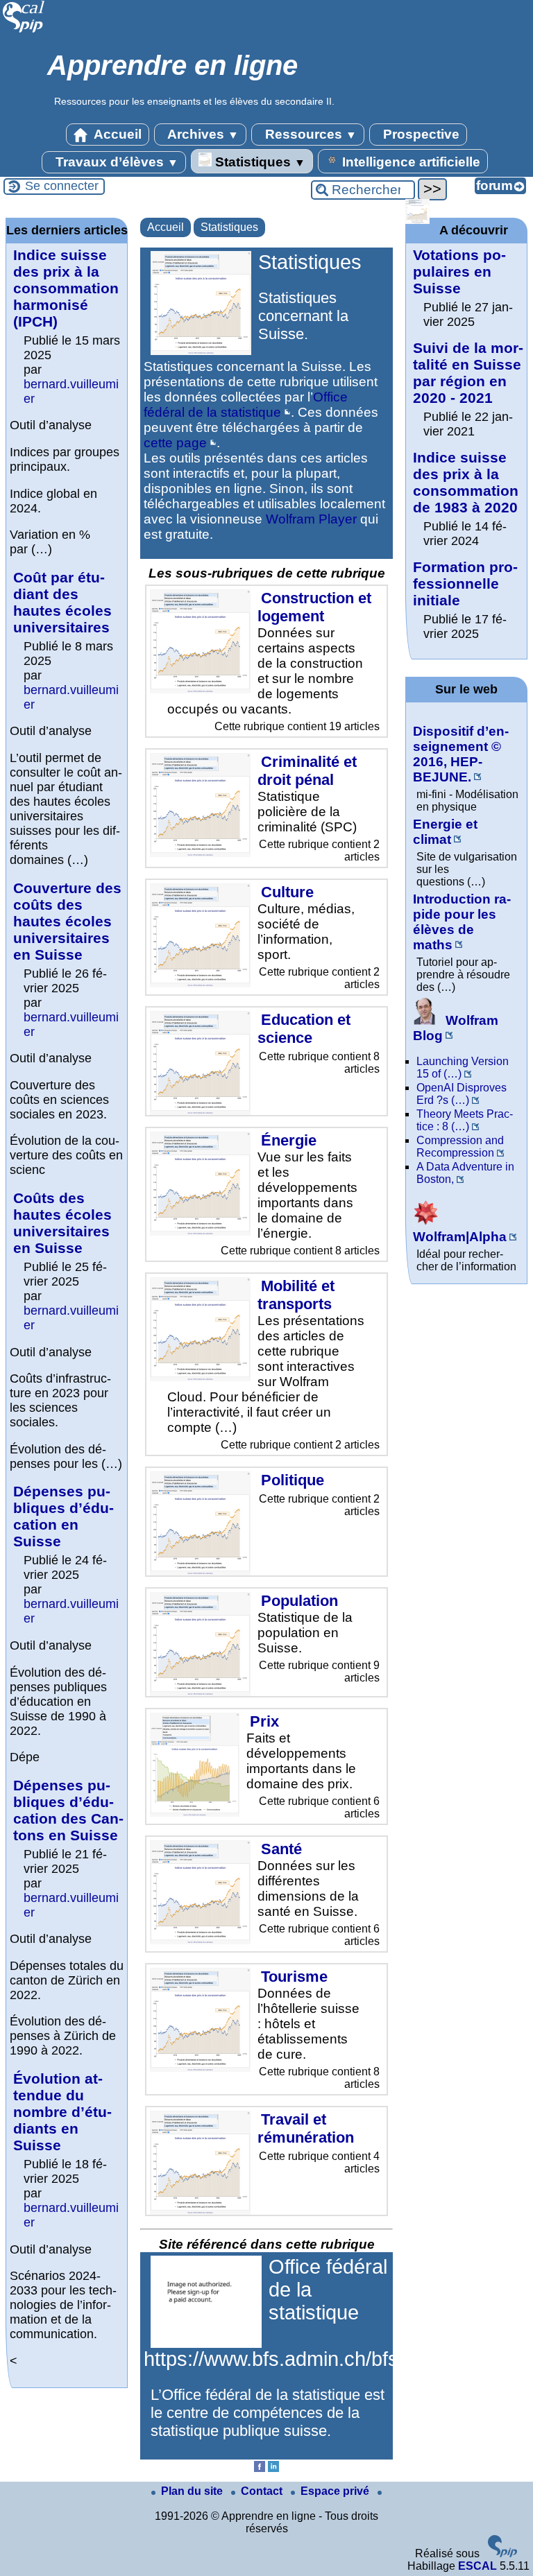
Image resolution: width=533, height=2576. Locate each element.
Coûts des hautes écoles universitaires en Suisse (62, 1223)
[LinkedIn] (273, 2468)
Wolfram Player (311, 519)
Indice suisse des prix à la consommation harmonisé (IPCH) (66, 288)
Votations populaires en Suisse (459, 271)
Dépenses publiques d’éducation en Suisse (64, 1516)
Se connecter (62, 186)
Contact (263, 2491)
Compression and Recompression (460, 1147)
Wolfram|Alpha (460, 1237)
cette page (175, 443)
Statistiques (259, 162)
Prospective (420, 134)
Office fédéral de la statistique (246, 405)
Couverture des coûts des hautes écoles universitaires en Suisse (67, 921)
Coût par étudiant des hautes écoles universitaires (62, 602)
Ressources (309, 134)
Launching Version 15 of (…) (463, 1067)
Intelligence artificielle (409, 162)
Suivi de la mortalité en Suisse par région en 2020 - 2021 (468, 373)
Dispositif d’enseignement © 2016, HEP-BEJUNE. (461, 754)
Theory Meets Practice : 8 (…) (465, 1120)
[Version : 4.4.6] (502, 2553)
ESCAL (477, 2566)
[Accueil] (24, 31)
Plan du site (193, 2491)
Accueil (116, 134)
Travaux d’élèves (115, 162)
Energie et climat (445, 832)
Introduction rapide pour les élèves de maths (462, 922)
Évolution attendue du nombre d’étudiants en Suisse (62, 2112)
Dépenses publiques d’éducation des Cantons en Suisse (68, 1810)
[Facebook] (260, 2468)
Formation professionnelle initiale (465, 584)
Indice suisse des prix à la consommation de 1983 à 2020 (466, 482)
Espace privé (336, 2491)
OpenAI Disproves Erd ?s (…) (462, 1094)
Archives (202, 134)
